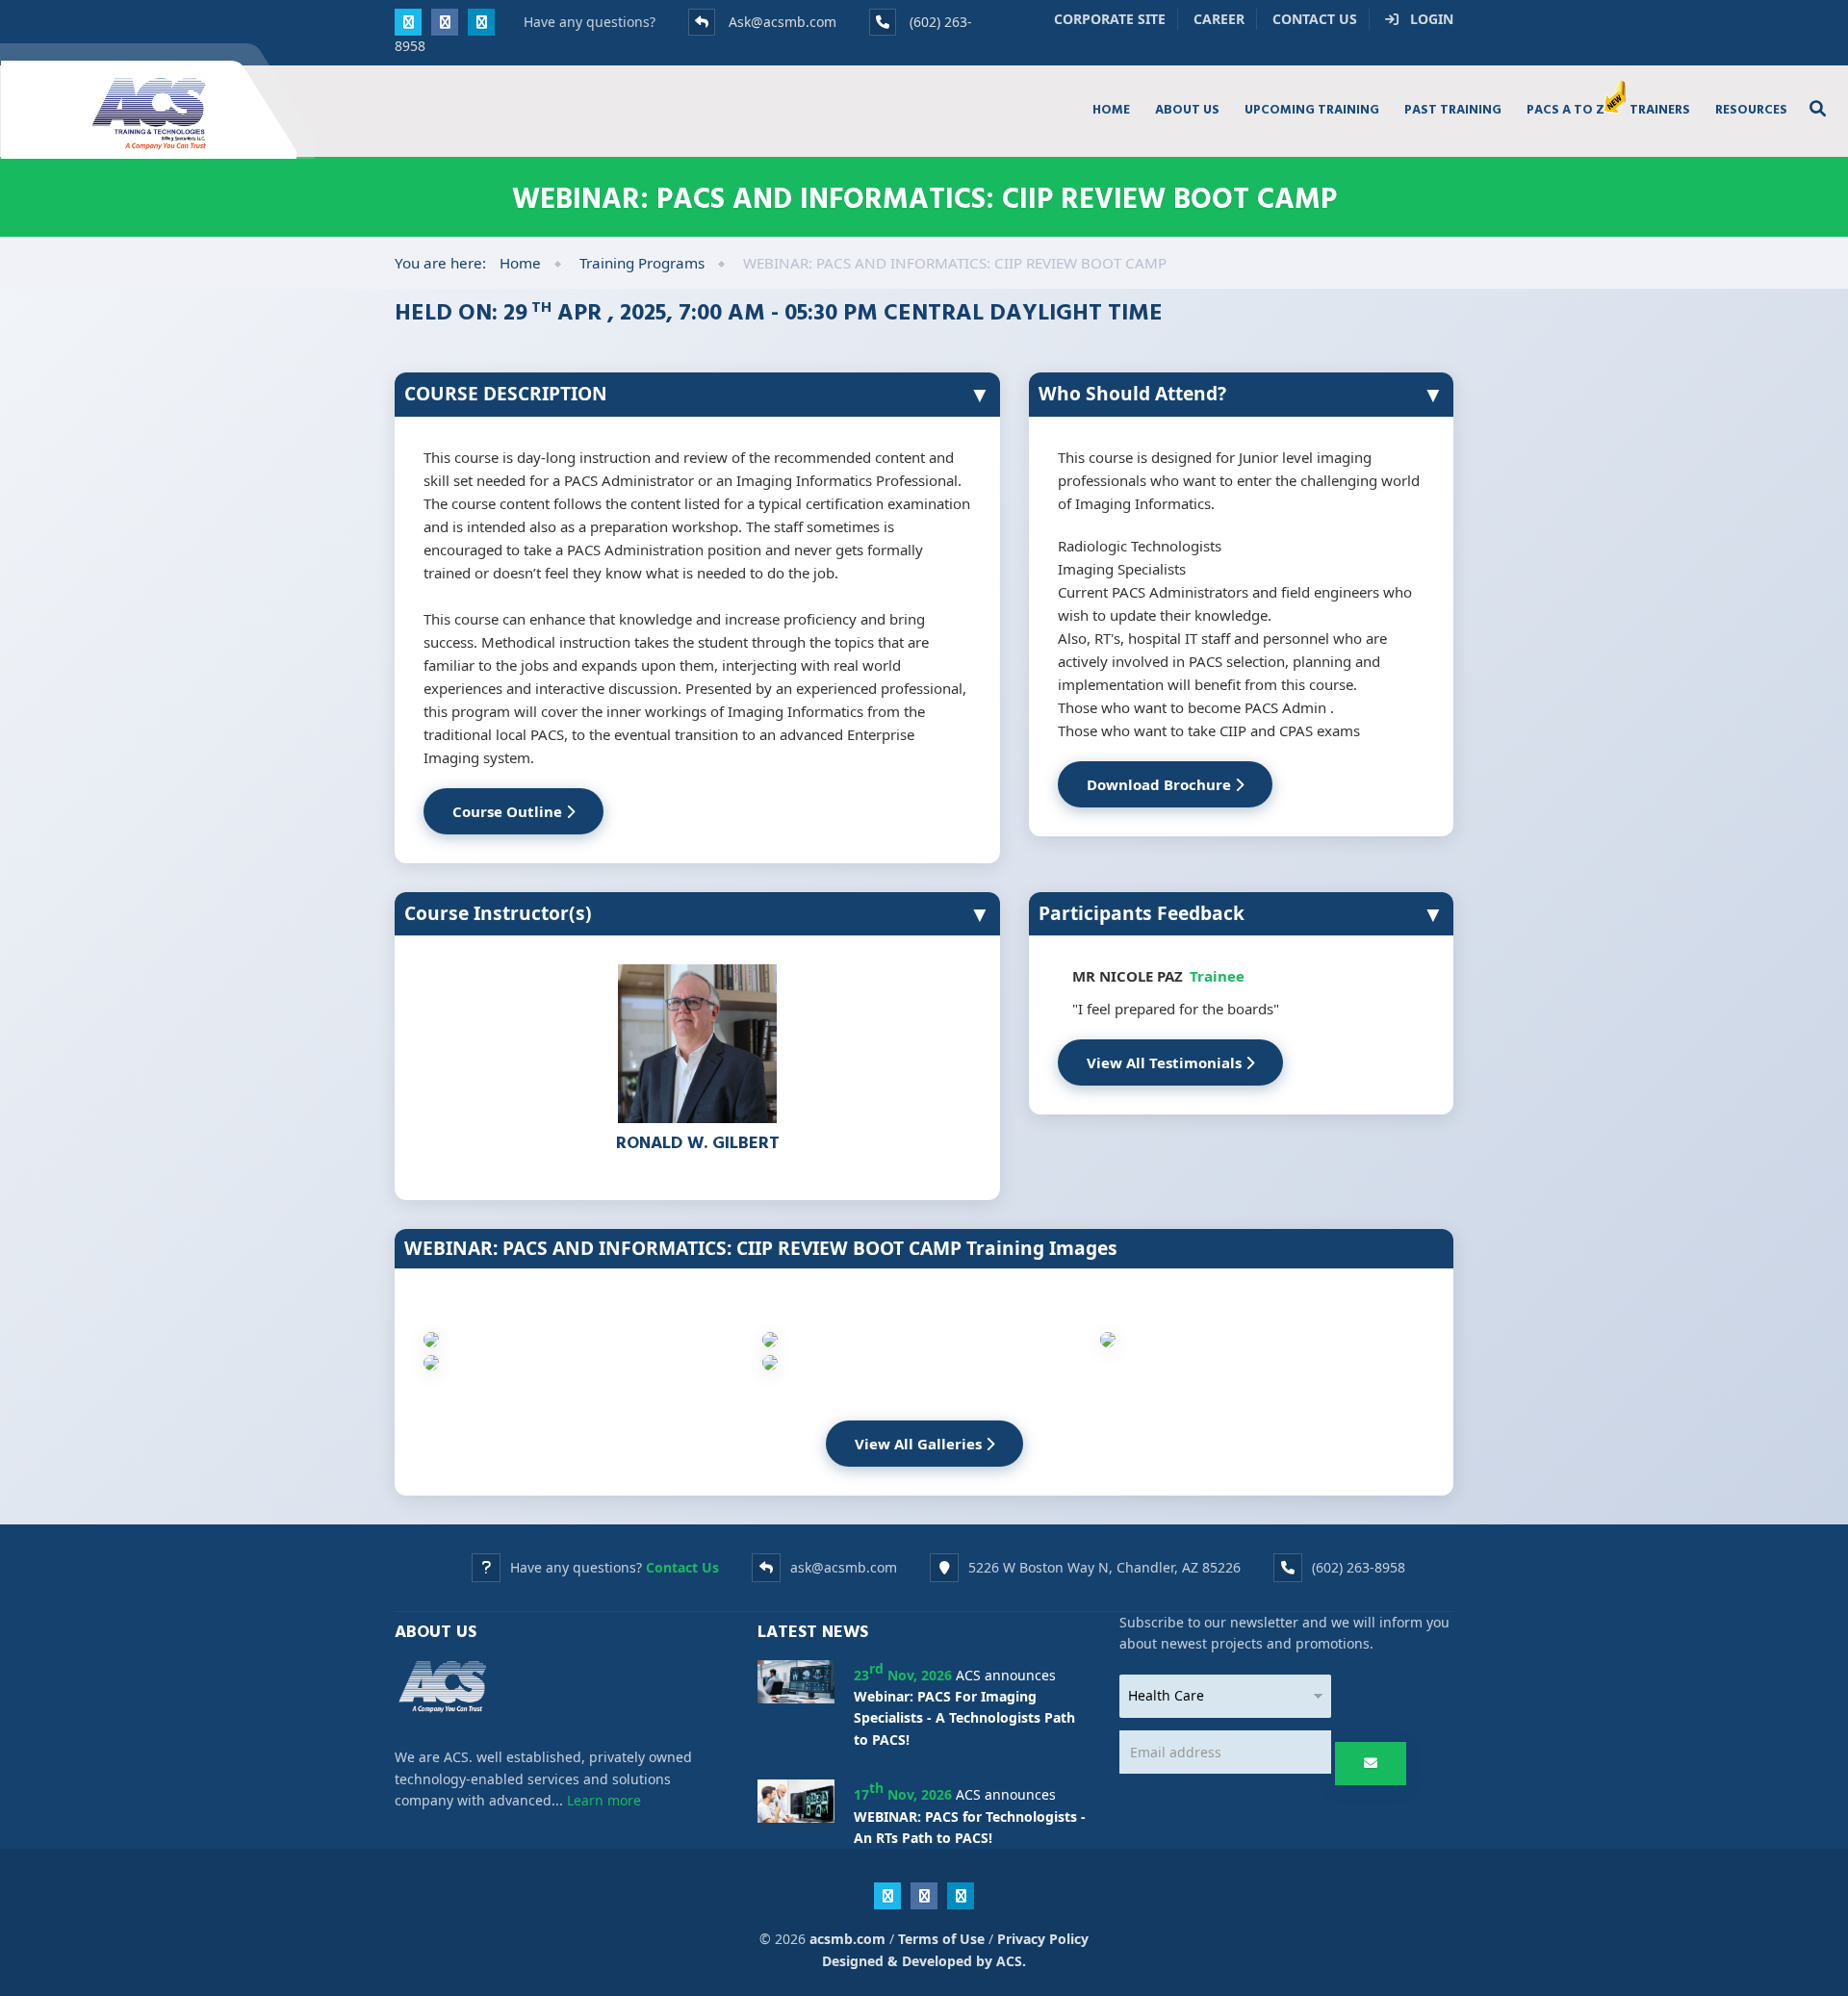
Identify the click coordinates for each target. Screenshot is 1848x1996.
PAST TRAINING (1453, 109)
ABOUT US (1187, 109)
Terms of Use (941, 1939)
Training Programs (642, 263)
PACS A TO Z (1566, 109)
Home (520, 263)
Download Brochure (1161, 784)
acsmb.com (847, 1939)
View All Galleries (920, 1444)
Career (1219, 19)
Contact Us (1315, 19)
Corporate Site (1110, 19)
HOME (1111, 109)
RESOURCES (1751, 109)
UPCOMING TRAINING (1312, 109)
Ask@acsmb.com (783, 22)
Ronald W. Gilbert (698, 1142)
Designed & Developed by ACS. (924, 1961)
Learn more (604, 1800)
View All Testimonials (1166, 1062)
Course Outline (509, 811)
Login (1426, 19)
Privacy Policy (1043, 1939)
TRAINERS (1660, 109)
